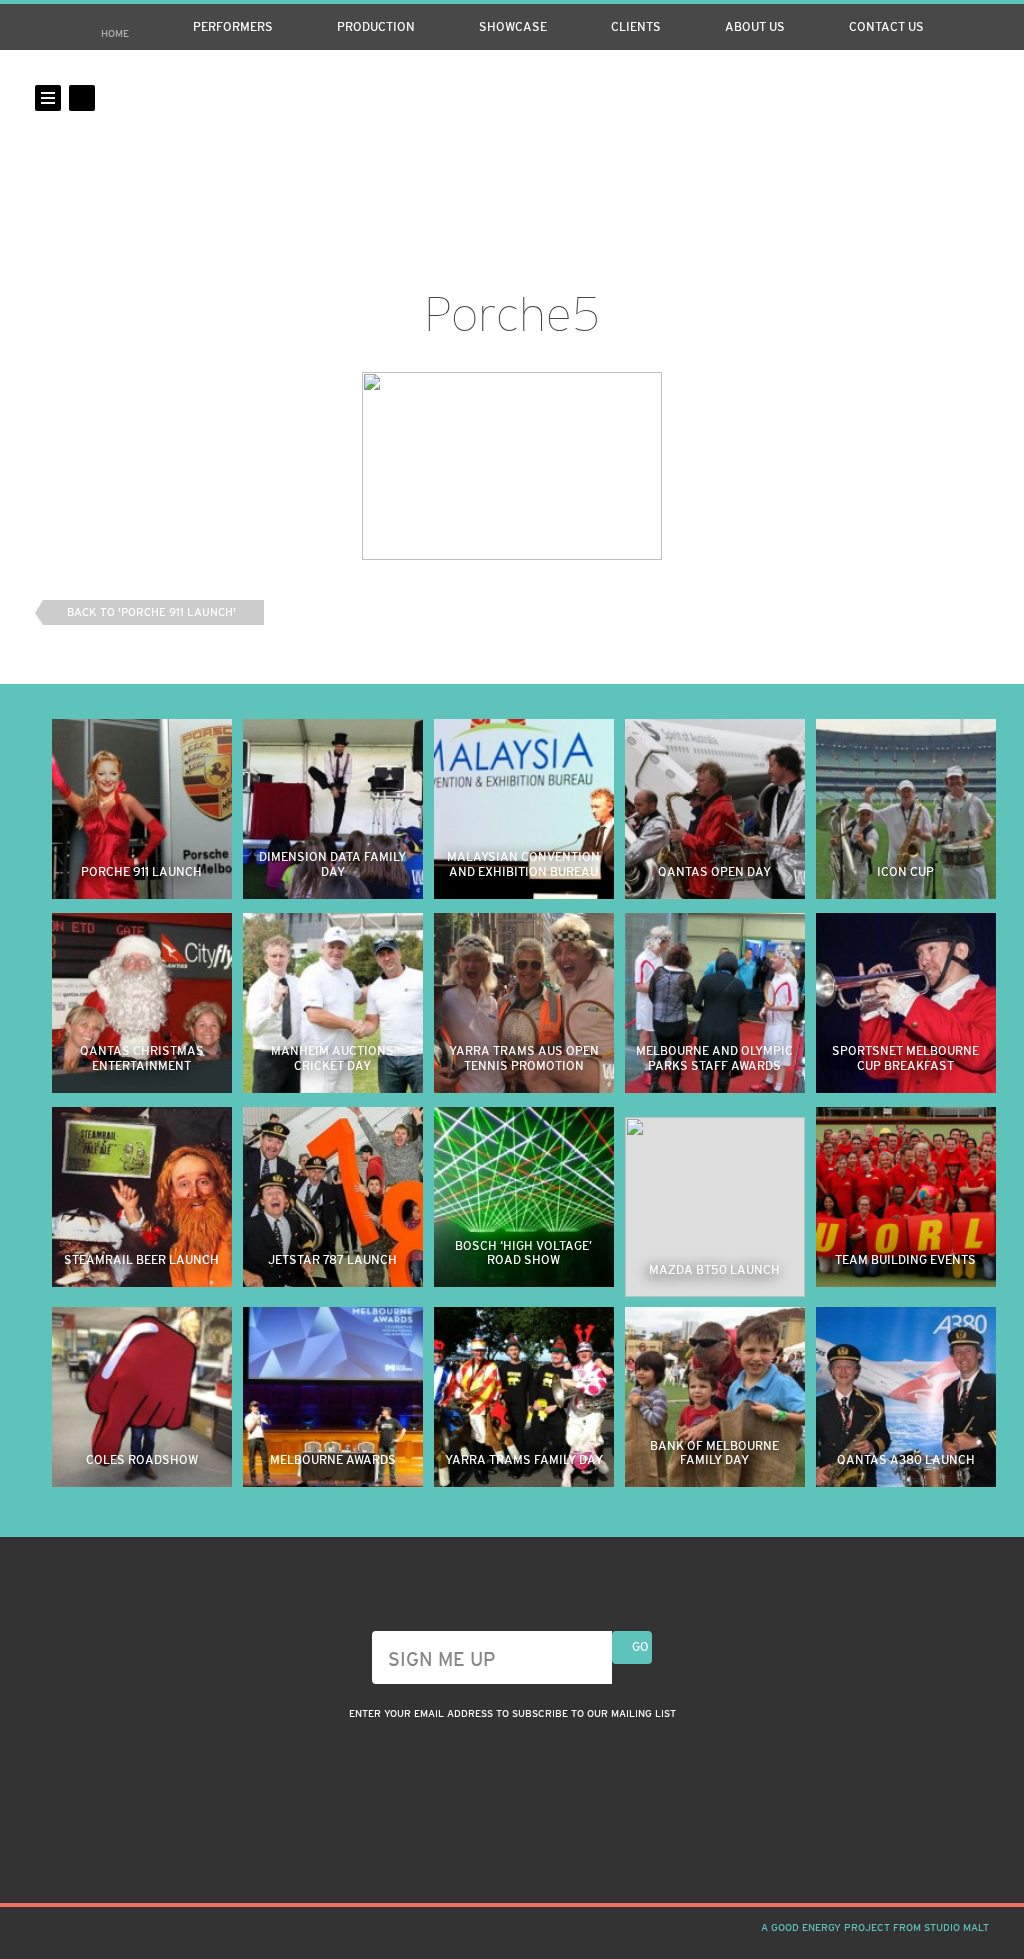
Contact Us (886, 27)
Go (640, 1647)
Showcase (513, 27)
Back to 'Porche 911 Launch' (151, 612)
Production (376, 27)
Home (115, 33)
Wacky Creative (512, 137)
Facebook (942, 98)
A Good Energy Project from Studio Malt (875, 1927)
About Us (755, 27)
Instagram (908, 98)
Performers (233, 27)
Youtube (976, 98)
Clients (636, 27)
